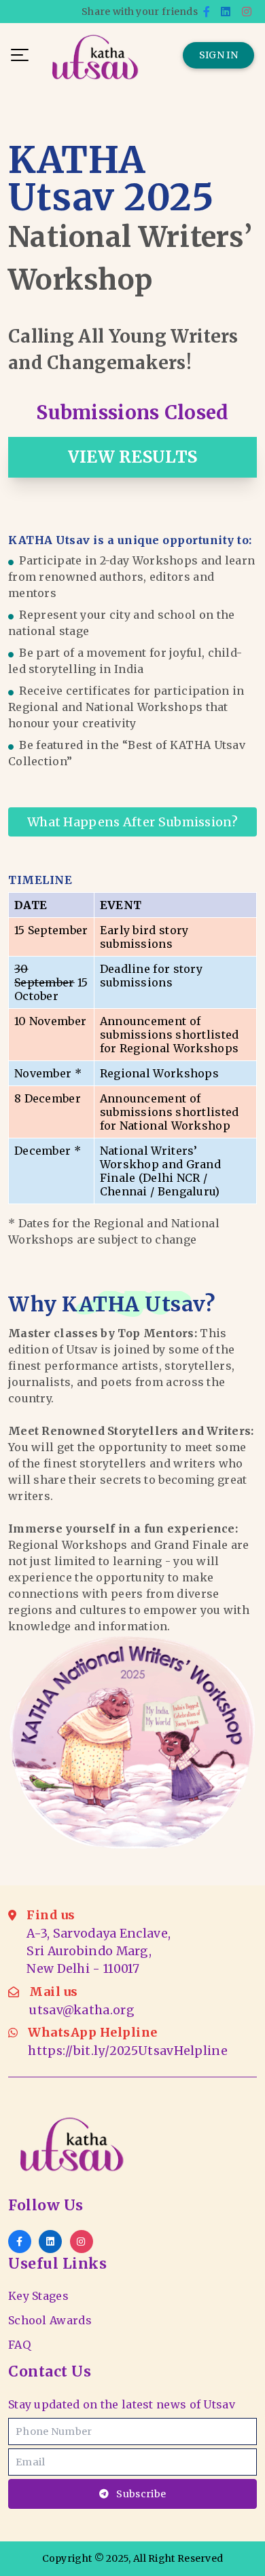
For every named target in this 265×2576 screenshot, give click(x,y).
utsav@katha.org (82, 2010)
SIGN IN (218, 55)
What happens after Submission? (132, 822)
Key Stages (38, 2296)
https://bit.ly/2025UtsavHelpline (128, 2051)
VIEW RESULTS (133, 457)
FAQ (19, 2345)
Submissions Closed (132, 412)
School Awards (50, 2320)
